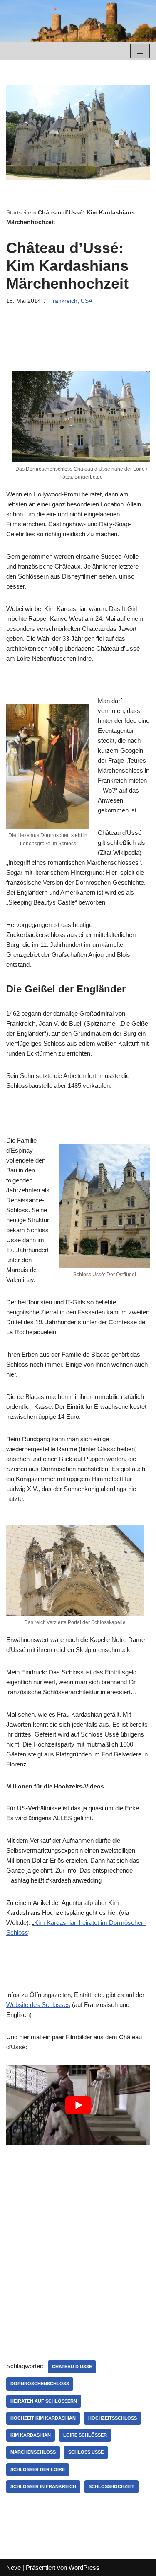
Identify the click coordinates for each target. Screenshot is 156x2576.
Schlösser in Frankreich (43, 2486)
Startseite (19, 212)
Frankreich (63, 301)
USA (87, 301)
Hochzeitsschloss (113, 2418)
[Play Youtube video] (78, 2105)
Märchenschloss (33, 2452)
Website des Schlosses (38, 2005)
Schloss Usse (86, 2452)
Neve (14, 2567)
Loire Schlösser (85, 2435)
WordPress (84, 2567)
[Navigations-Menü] (140, 51)
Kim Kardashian (31, 2435)
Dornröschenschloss (40, 2384)
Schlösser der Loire (38, 2469)
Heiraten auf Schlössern (44, 2401)
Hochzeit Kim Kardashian (43, 2418)
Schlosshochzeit (111, 2486)
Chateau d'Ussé (72, 2367)
